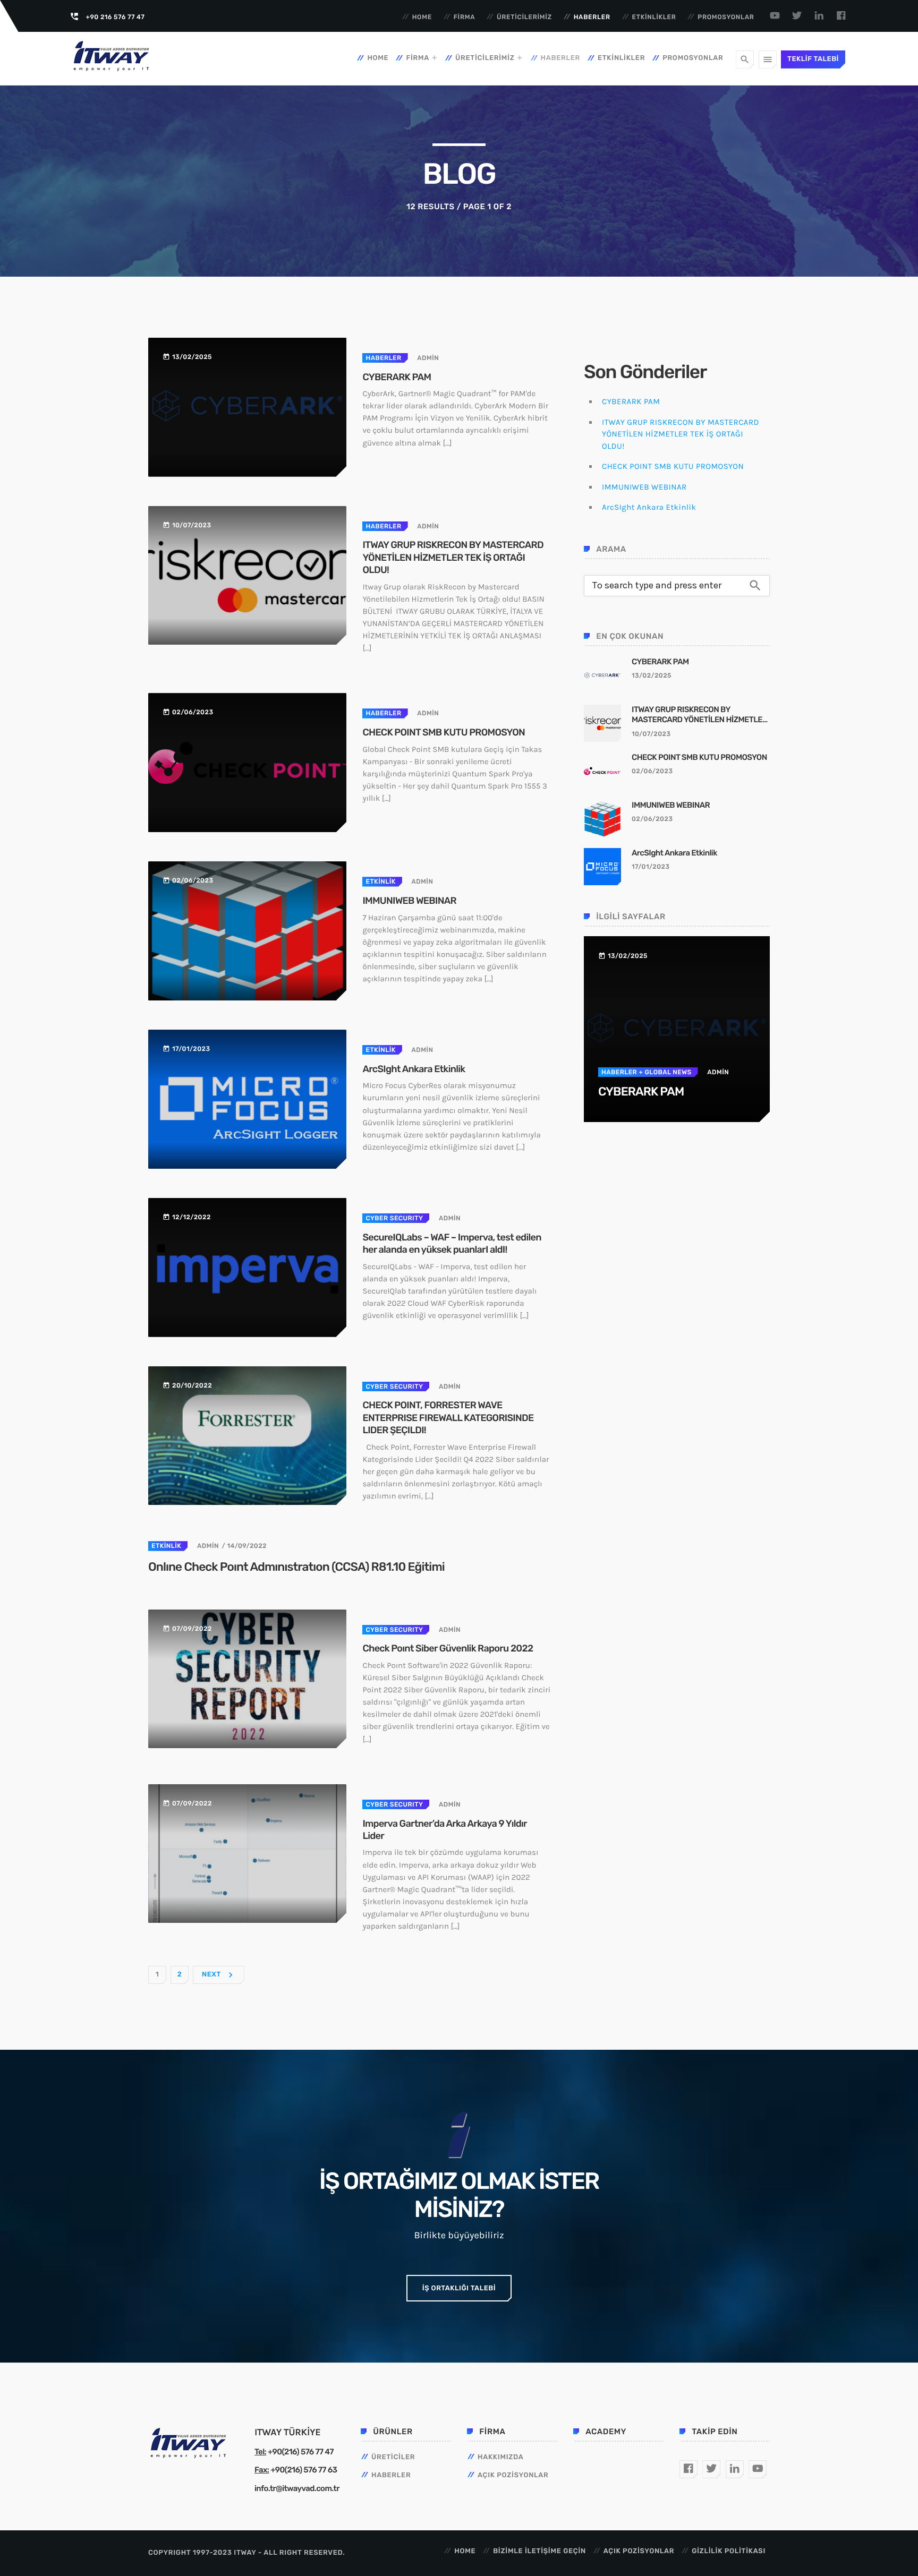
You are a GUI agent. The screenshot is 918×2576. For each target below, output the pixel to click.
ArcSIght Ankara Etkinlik (414, 1069)
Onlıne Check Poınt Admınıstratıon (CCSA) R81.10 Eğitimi (296, 1567)
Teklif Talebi (813, 59)
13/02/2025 (652, 675)
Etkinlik (380, 882)
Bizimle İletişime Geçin (539, 2551)
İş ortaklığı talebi (459, 2288)
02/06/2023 (652, 771)
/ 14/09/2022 (244, 1546)
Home (422, 17)
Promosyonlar (726, 17)
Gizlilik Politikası (729, 2551)
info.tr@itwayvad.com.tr (297, 2488)
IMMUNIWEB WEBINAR (409, 901)
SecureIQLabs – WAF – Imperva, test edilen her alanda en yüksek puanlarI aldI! (452, 1243)
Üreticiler (393, 2457)
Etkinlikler (654, 17)
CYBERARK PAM (397, 377)
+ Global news (664, 1072)
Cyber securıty (394, 1218)
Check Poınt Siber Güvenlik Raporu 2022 (448, 1648)
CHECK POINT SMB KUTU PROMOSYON (444, 732)
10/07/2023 (651, 734)
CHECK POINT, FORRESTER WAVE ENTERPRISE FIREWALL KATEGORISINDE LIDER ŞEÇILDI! (448, 1418)
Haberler (592, 17)
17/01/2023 (651, 867)
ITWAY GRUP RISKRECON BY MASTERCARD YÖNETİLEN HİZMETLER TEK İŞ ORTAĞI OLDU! (453, 557)
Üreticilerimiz (524, 17)
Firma (465, 17)
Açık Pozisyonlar (513, 2475)
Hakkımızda (501, 2457)
